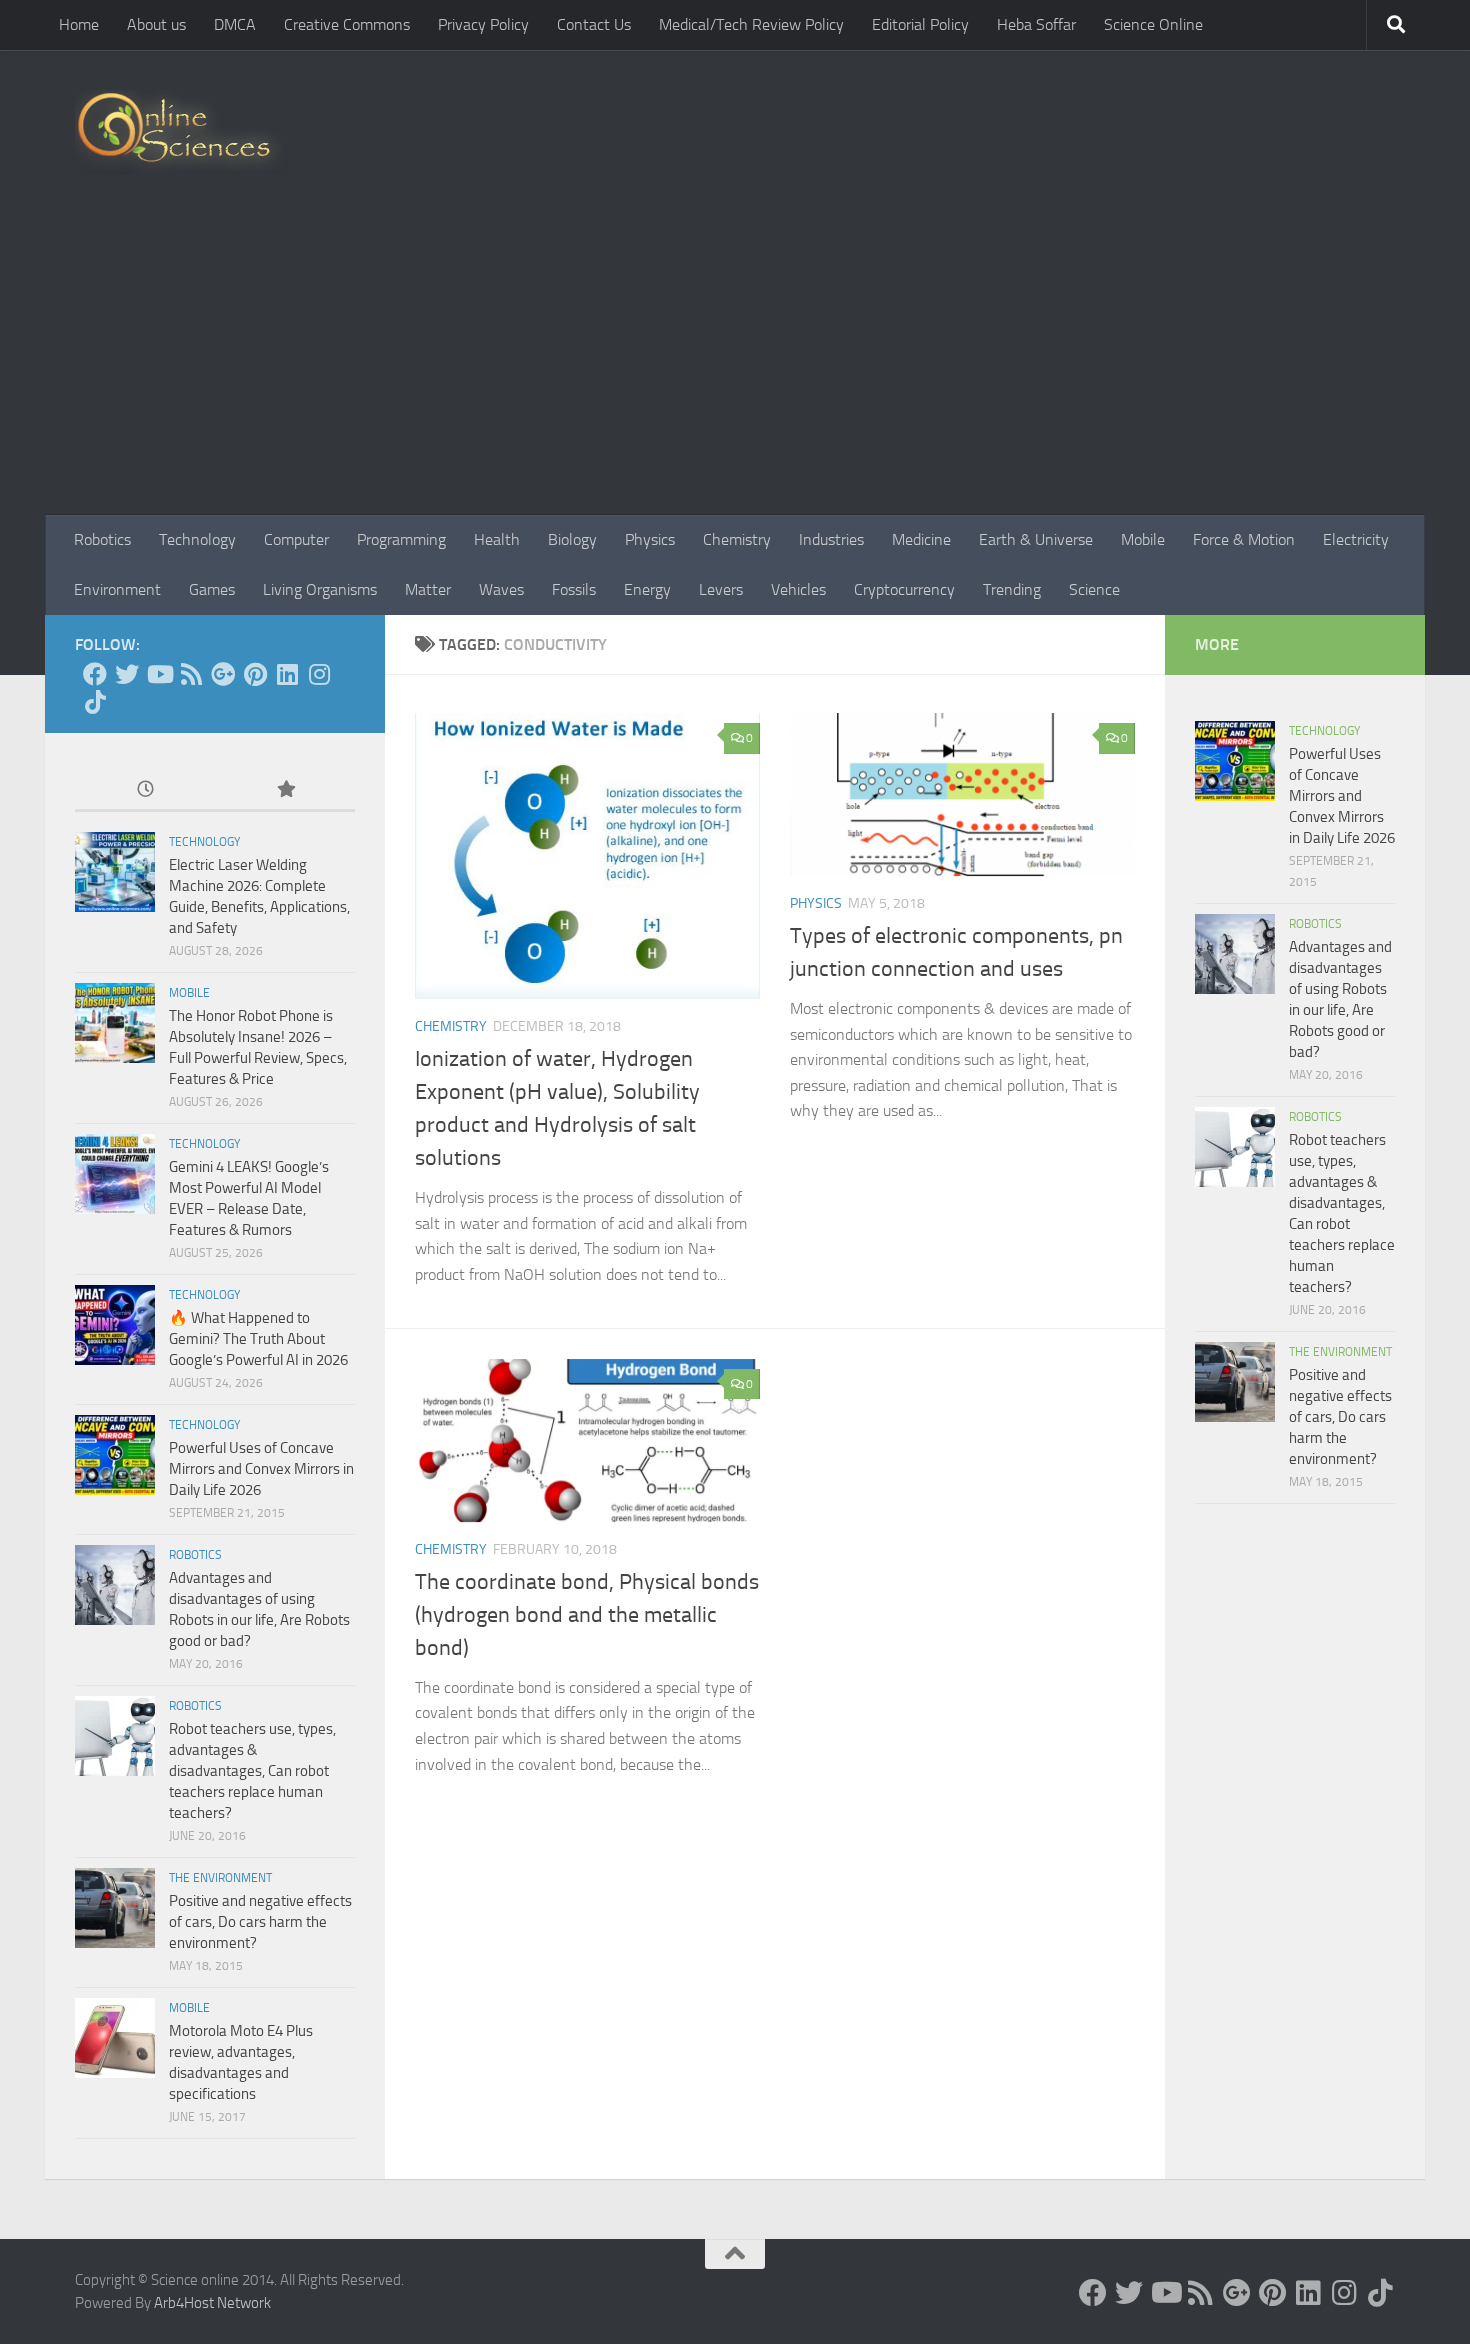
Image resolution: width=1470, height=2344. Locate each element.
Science (1094, 589)
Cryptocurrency (904, 589)
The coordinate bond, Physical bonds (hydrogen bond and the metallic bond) (587, 1615)
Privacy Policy (483, 24)
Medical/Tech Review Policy (751, 24)
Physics (650, 539)
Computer (296, 539)
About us (156, 24)
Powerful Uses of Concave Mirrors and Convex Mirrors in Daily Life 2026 (261, 1469)
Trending (1012, 589)
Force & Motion (1244, 539)
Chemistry (737, 539)
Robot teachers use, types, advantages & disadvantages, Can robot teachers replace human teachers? (252, 1771)
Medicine (921, 539)
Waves (501, 589)
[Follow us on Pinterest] (255, 674)
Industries (831, 539)
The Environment (220, 1878)
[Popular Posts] (285, 790)
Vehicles (798, 589)
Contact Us (594, 24)
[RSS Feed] (191, 674)
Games (212, 589)
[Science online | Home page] (181, 132)
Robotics (102, 539)
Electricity (1356, 539)
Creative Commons (347, 24)
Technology (197, 539)
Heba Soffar (1036, 24)
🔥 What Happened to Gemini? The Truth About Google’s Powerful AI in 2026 (258, 1339)
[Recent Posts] (145, 790)
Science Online (1153, 24)
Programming (401, 539)
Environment (117, 589)
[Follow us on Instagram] (319, 674)
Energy (647, 589)
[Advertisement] (735, 365)
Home (79, 24)
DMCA (235, 24)
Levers (721, 589)
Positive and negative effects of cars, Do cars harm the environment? (260, 1922)
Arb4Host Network (212, 2303)
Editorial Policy (920, 24)
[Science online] (95, 674)
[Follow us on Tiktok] (95, 702)
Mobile (1143, 539)
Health (497, 539)
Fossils (574, 589)
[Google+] (223, 674)
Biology (572, 539)
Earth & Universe (1036, 539)
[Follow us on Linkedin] (287, 674)
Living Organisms (320, 589)
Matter (428, 589)
